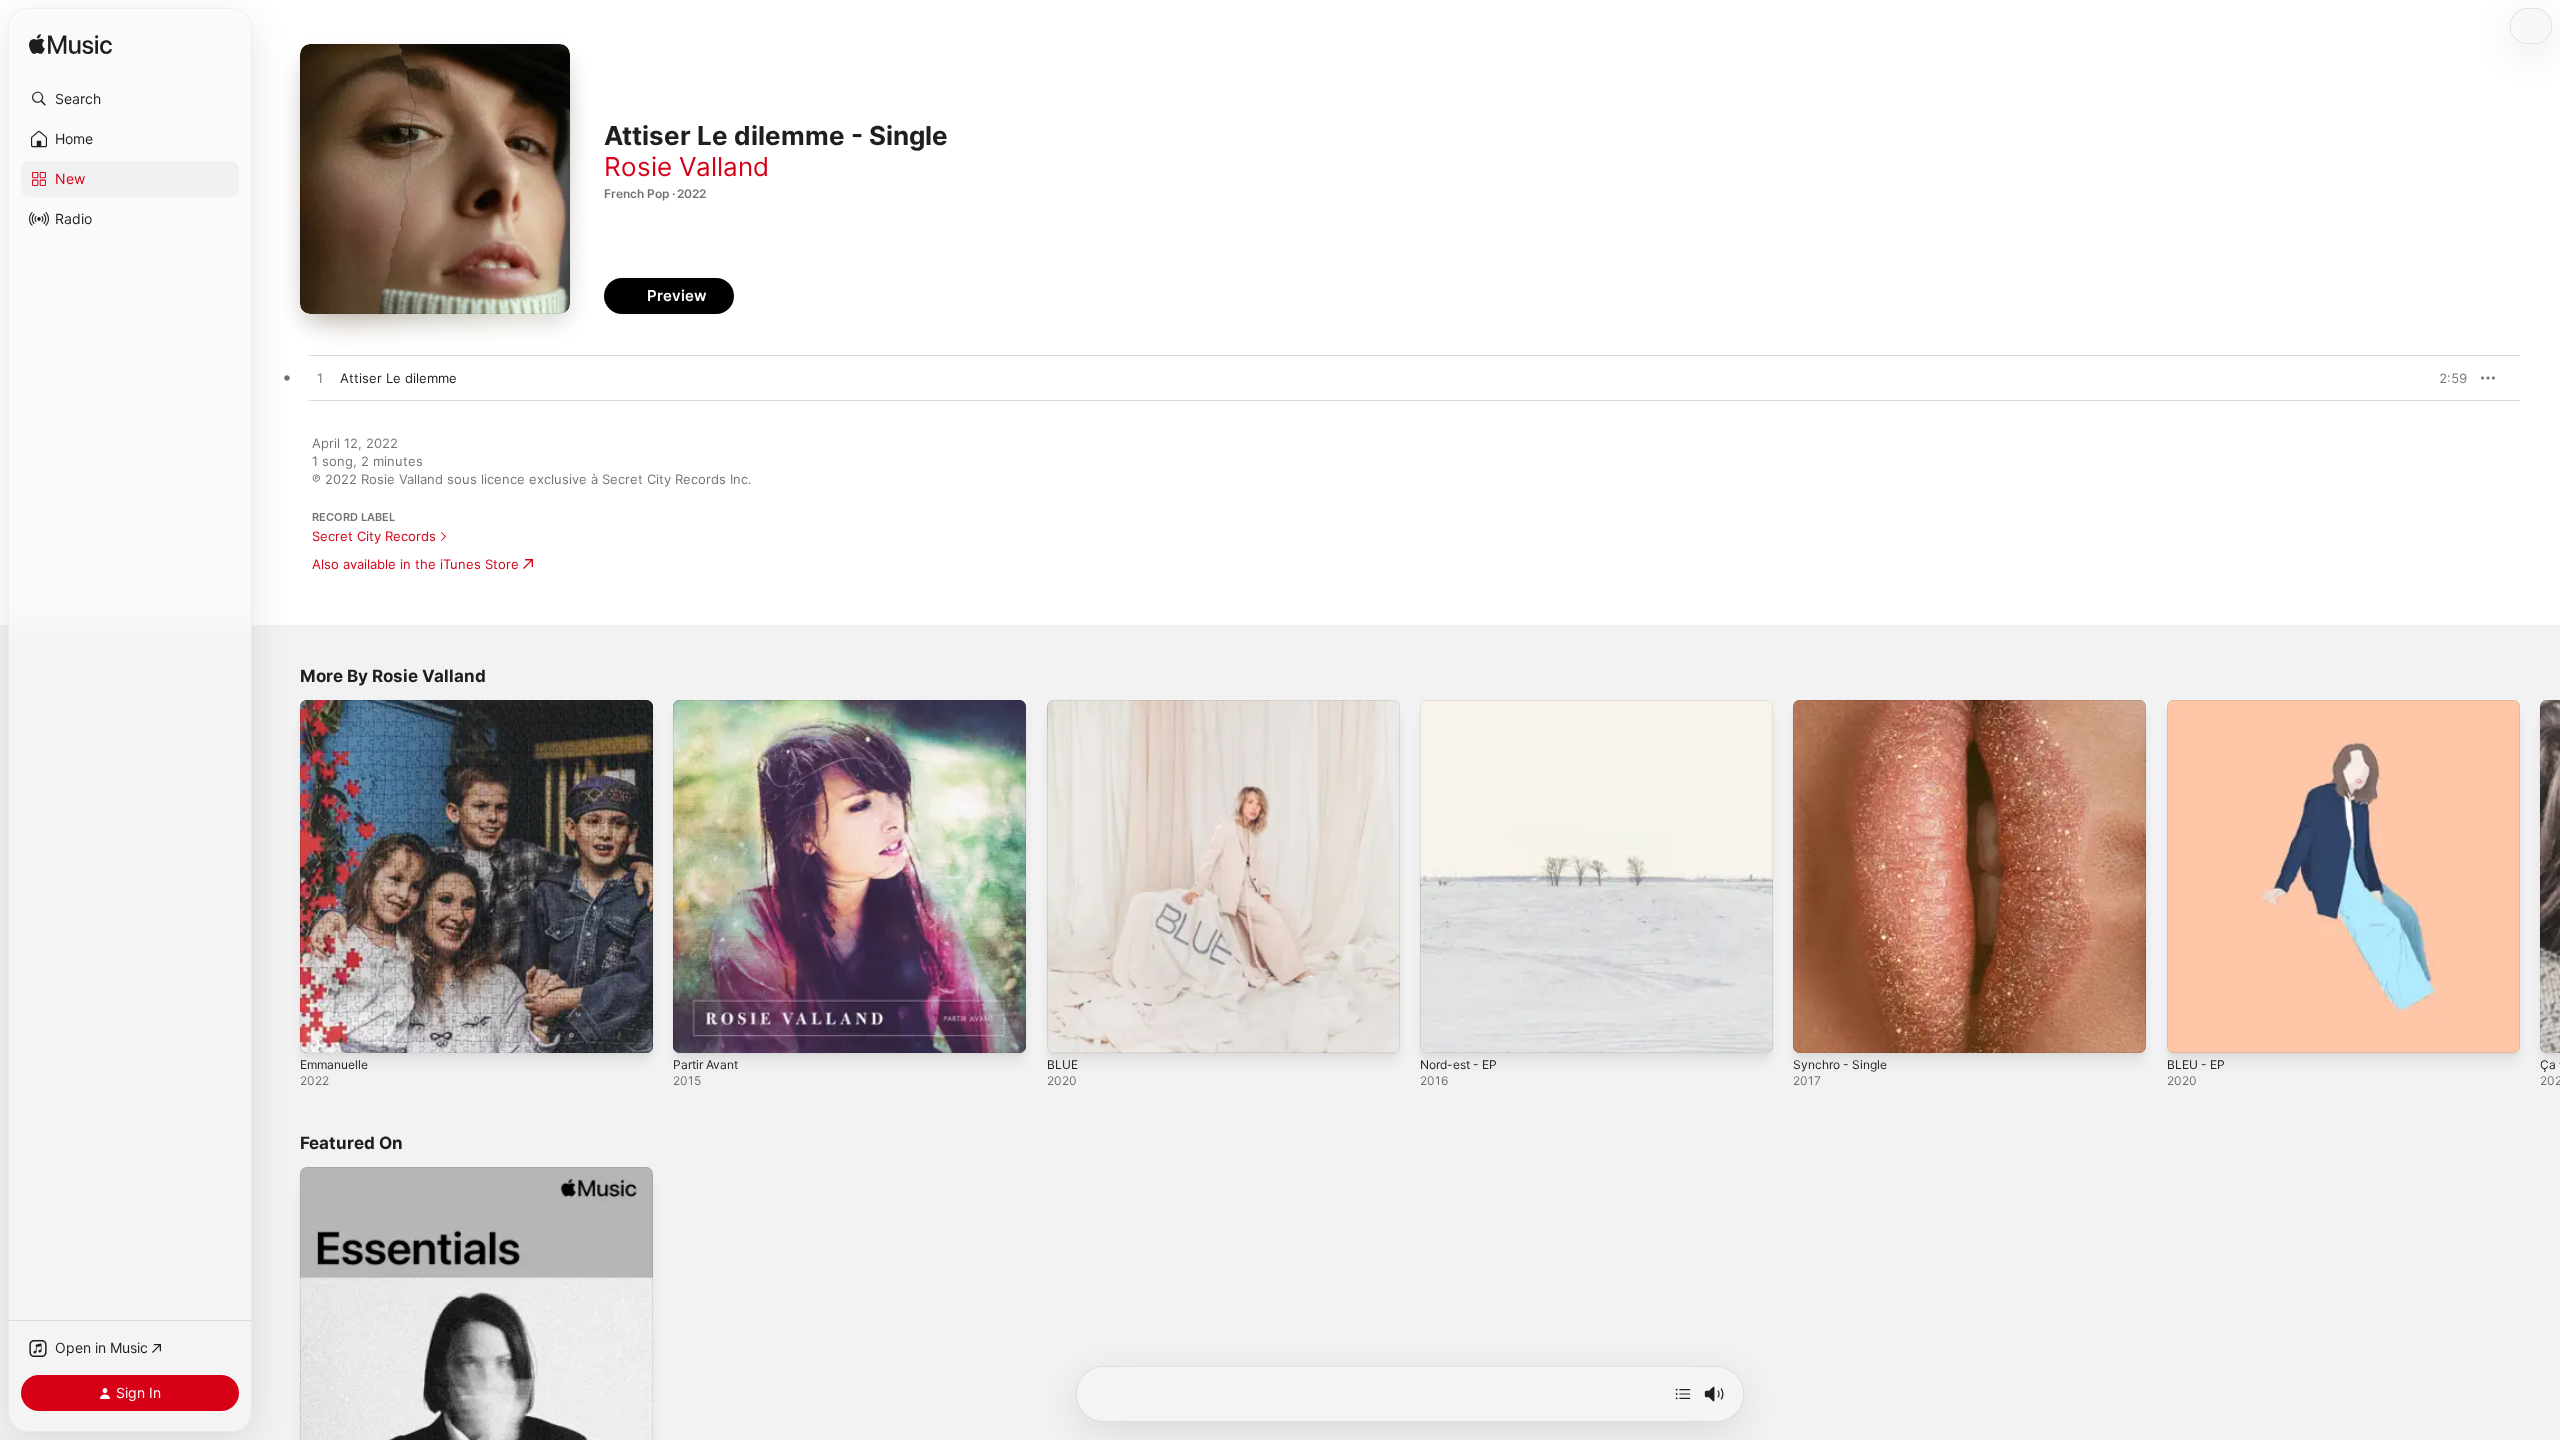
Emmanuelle (337, 708)
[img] (70, 45)
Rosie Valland (686, 166)
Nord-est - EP (1463, 708)
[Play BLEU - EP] (2192, 1028)
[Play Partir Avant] (698, 1028)
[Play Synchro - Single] (1818, 1028)
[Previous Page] (280, 877)
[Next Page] (2540, 877)
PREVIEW (2445, 378)
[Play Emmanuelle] (325, 1028)
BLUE (1063, 708)
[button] (130, 99)
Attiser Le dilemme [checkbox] (398, 378)
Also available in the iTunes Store (415, 564)
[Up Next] (1683, 1394)
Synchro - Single (1844, 708)
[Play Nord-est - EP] (1445, 1028)
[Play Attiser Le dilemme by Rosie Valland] (320, 379)
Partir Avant (709, 708)
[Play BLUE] (1072, 1028)
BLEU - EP (2198, 708)
